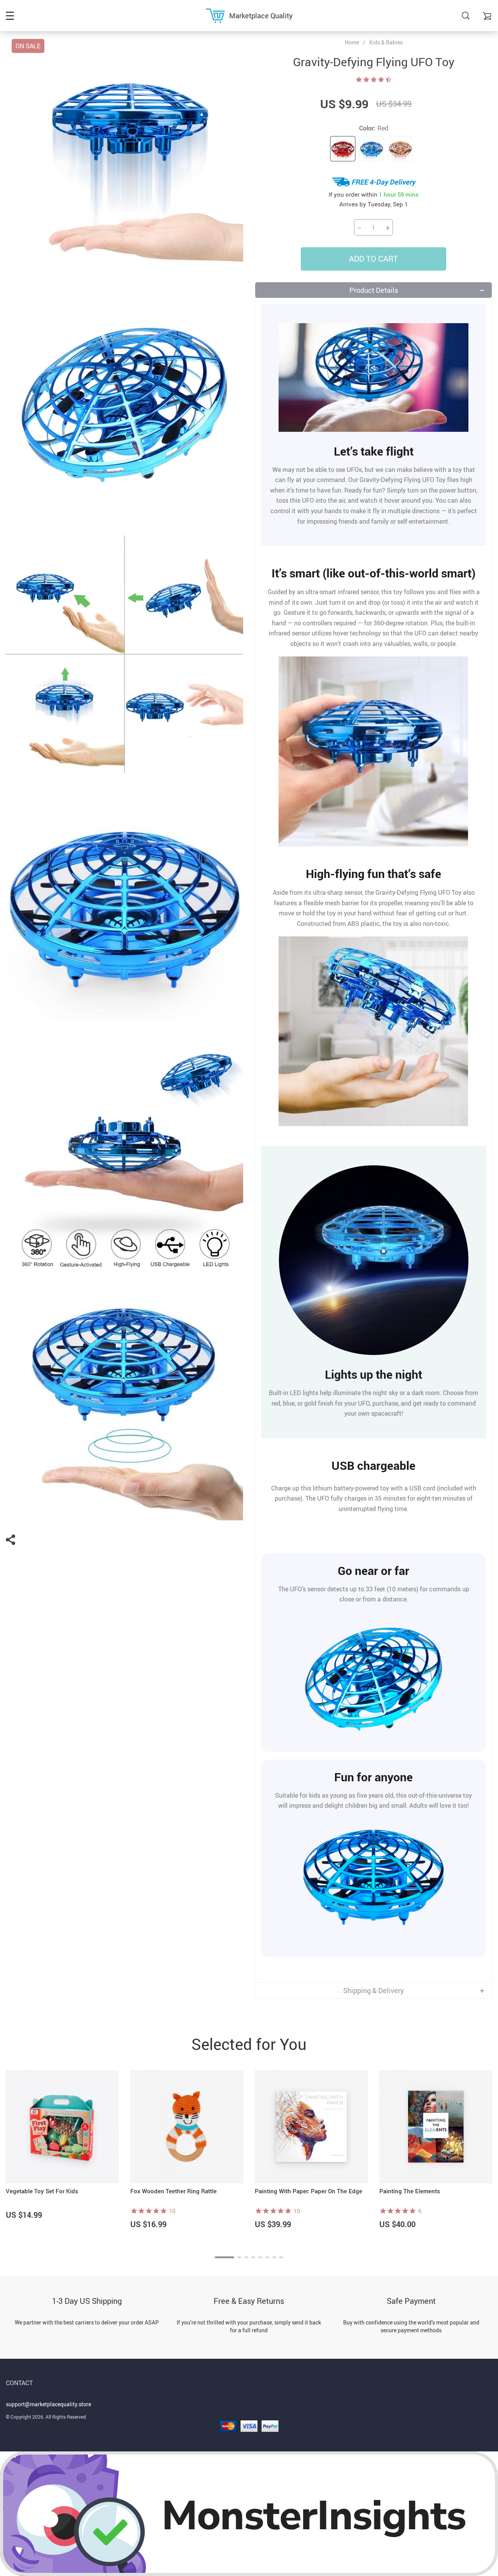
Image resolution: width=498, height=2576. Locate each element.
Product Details (374, 290)
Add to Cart (373, 259)
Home (352, 42)
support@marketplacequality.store (48, 2404)
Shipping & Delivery (373, 1990)
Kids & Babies (386, 42)
